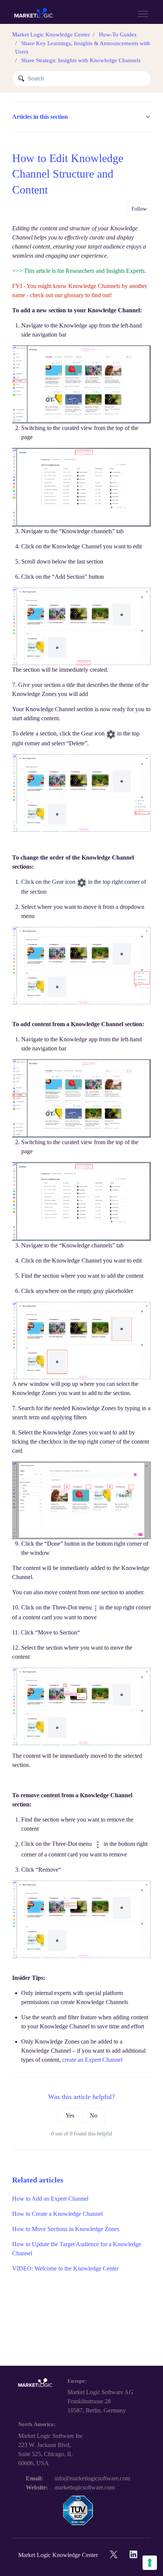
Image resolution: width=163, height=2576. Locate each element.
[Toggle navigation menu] (143, 14)
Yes (70, 2115)
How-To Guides (118, 35)
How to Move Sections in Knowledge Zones (66, 2229)
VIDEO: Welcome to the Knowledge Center (65, 2268)
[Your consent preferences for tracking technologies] (150, 2563)
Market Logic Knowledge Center (51, 35)
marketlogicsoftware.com (85, 2487)
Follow (139, 209)
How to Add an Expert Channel (50, 2199)
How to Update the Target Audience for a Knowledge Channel (77, 2249)
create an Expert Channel (92, 2060)
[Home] (34, 14)
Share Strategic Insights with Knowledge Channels (81, 60)
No (94, 2115)
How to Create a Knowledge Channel (57, 2214)
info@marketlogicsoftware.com (92, 2478)
